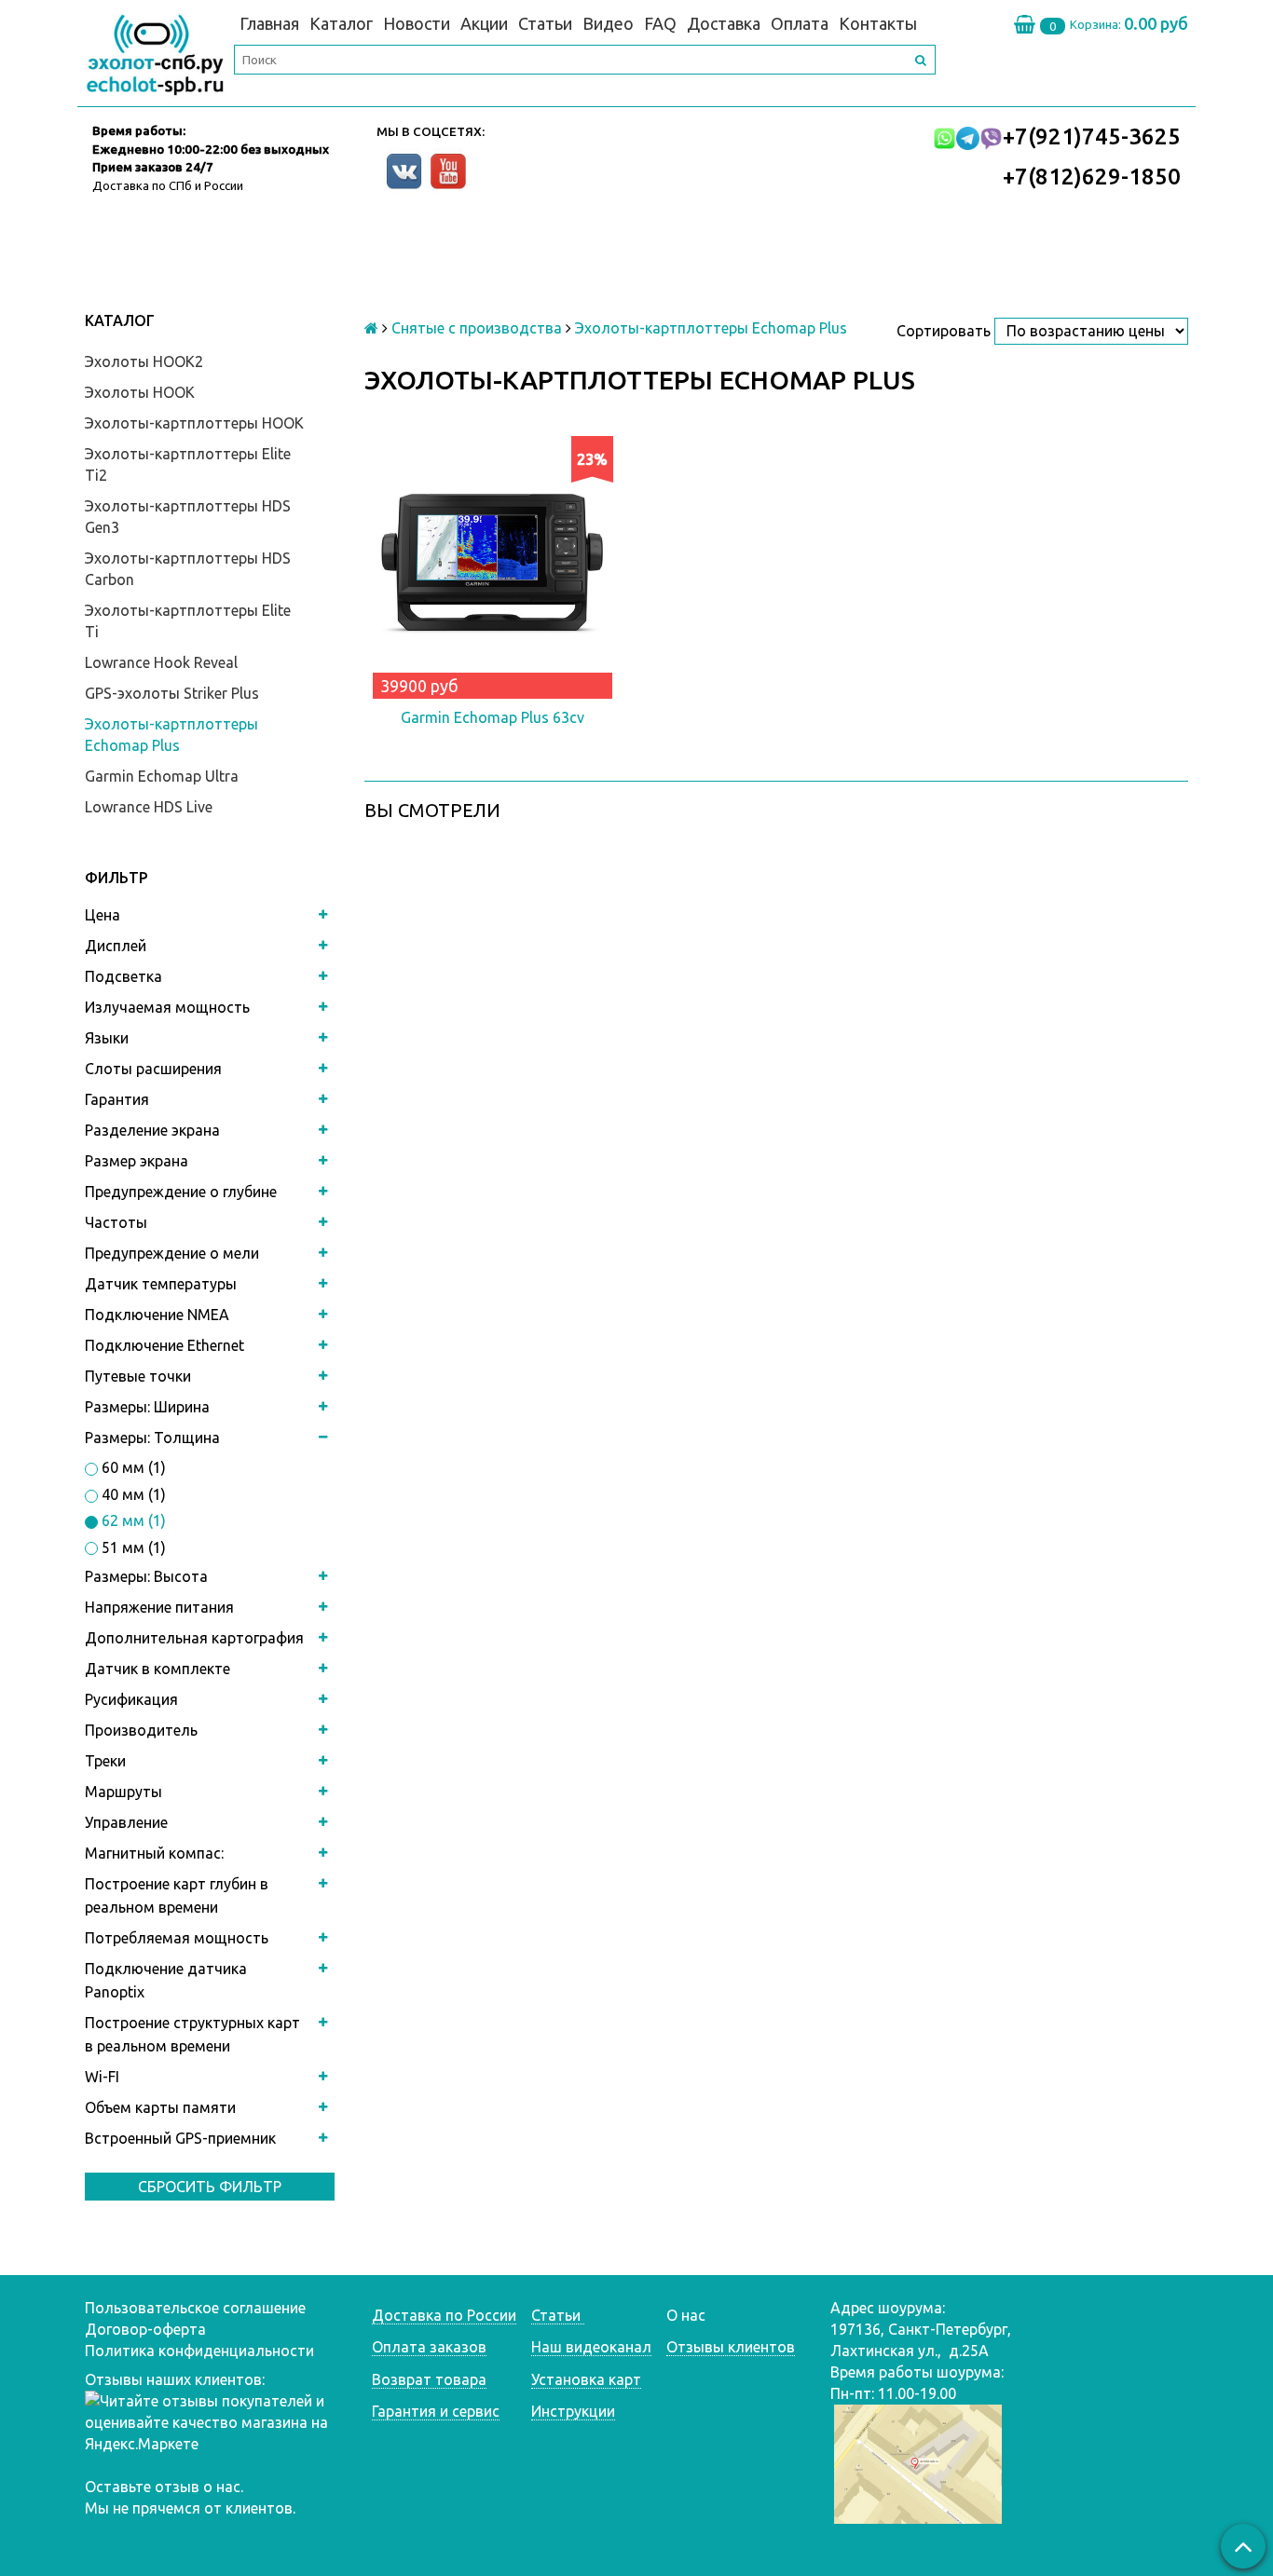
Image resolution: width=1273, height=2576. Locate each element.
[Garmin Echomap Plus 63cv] (493, 564)
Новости (417, 23)
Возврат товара (429, 2379)
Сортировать (944, 331)
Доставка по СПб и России (168, 185)
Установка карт (586, 2379)
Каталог (341, 23)
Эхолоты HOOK (140, 392)
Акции (484, 23)
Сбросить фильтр (210, 2187)
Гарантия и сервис (436, 2411)
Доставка (724, 23)
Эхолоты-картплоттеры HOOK (194, 423)
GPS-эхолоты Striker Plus (172, 693)
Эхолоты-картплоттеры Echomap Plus (171, 735)
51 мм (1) (132, 1547)
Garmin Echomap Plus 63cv (493, 717)
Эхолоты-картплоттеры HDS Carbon (188, 569)
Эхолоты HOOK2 (144, 361)
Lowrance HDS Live (149, 807)
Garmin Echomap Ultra (162, 776)
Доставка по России (444, 2315)
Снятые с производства (477, 328)
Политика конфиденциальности (199, 2351)
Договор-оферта (145, 2329)
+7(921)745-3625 (1092, 136)
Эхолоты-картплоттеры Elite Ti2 (188, 464)
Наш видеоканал (591, 2347)
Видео (608, 23)
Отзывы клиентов (731, 2347)
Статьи (545, 23)
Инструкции (573, 2411)
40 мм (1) (132, 1494)
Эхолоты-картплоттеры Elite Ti (188, 621)
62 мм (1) (132, 1520)
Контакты (878, 23)
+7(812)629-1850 (1092, 177)
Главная (269, 23)
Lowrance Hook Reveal (161, 662)
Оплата (800, 23)
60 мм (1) (132, 1467)
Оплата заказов (429, 2347)
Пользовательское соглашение (195, 2308)
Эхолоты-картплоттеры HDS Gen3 (188, 517)
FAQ (660, 23)
